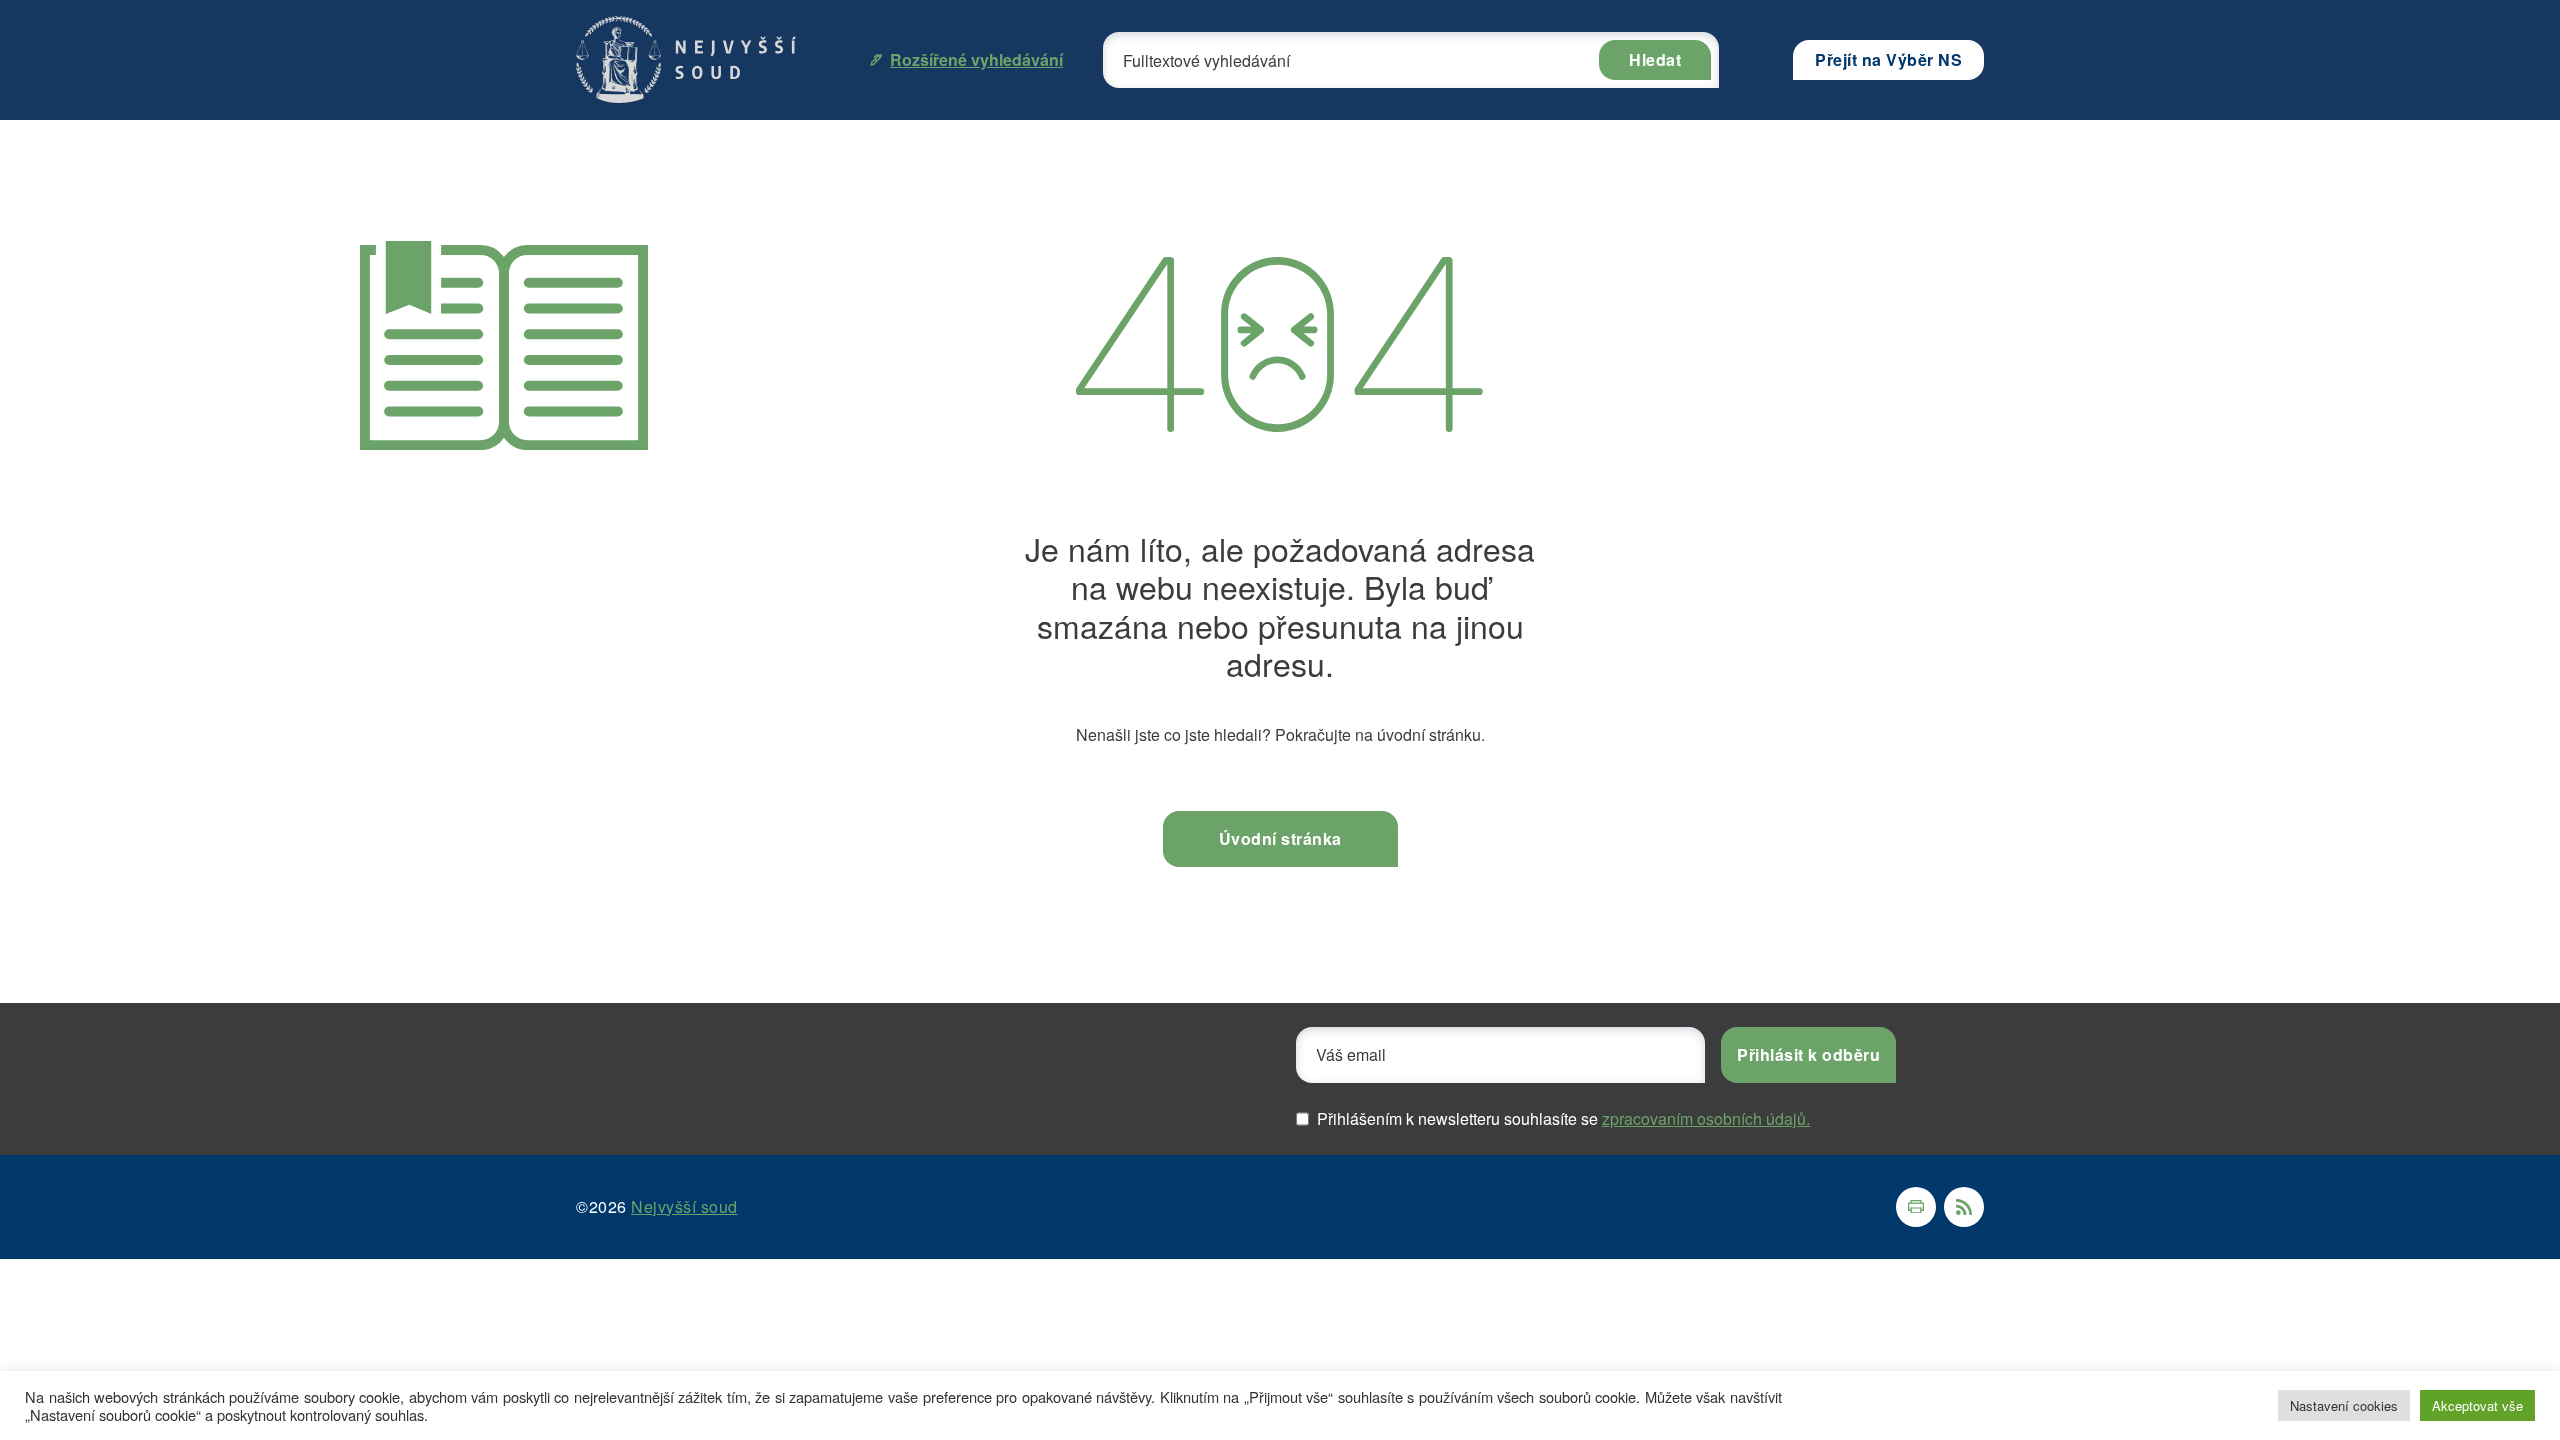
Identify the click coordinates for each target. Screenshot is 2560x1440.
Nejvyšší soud (684, 1206)
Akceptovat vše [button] (2477, 1405)
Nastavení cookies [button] (2344, 1405)
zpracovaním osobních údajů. (1706, 1118)
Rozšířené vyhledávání (976, 59)
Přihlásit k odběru (1808, 1054)
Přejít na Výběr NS (1888, 59)
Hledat (1655, 59)
